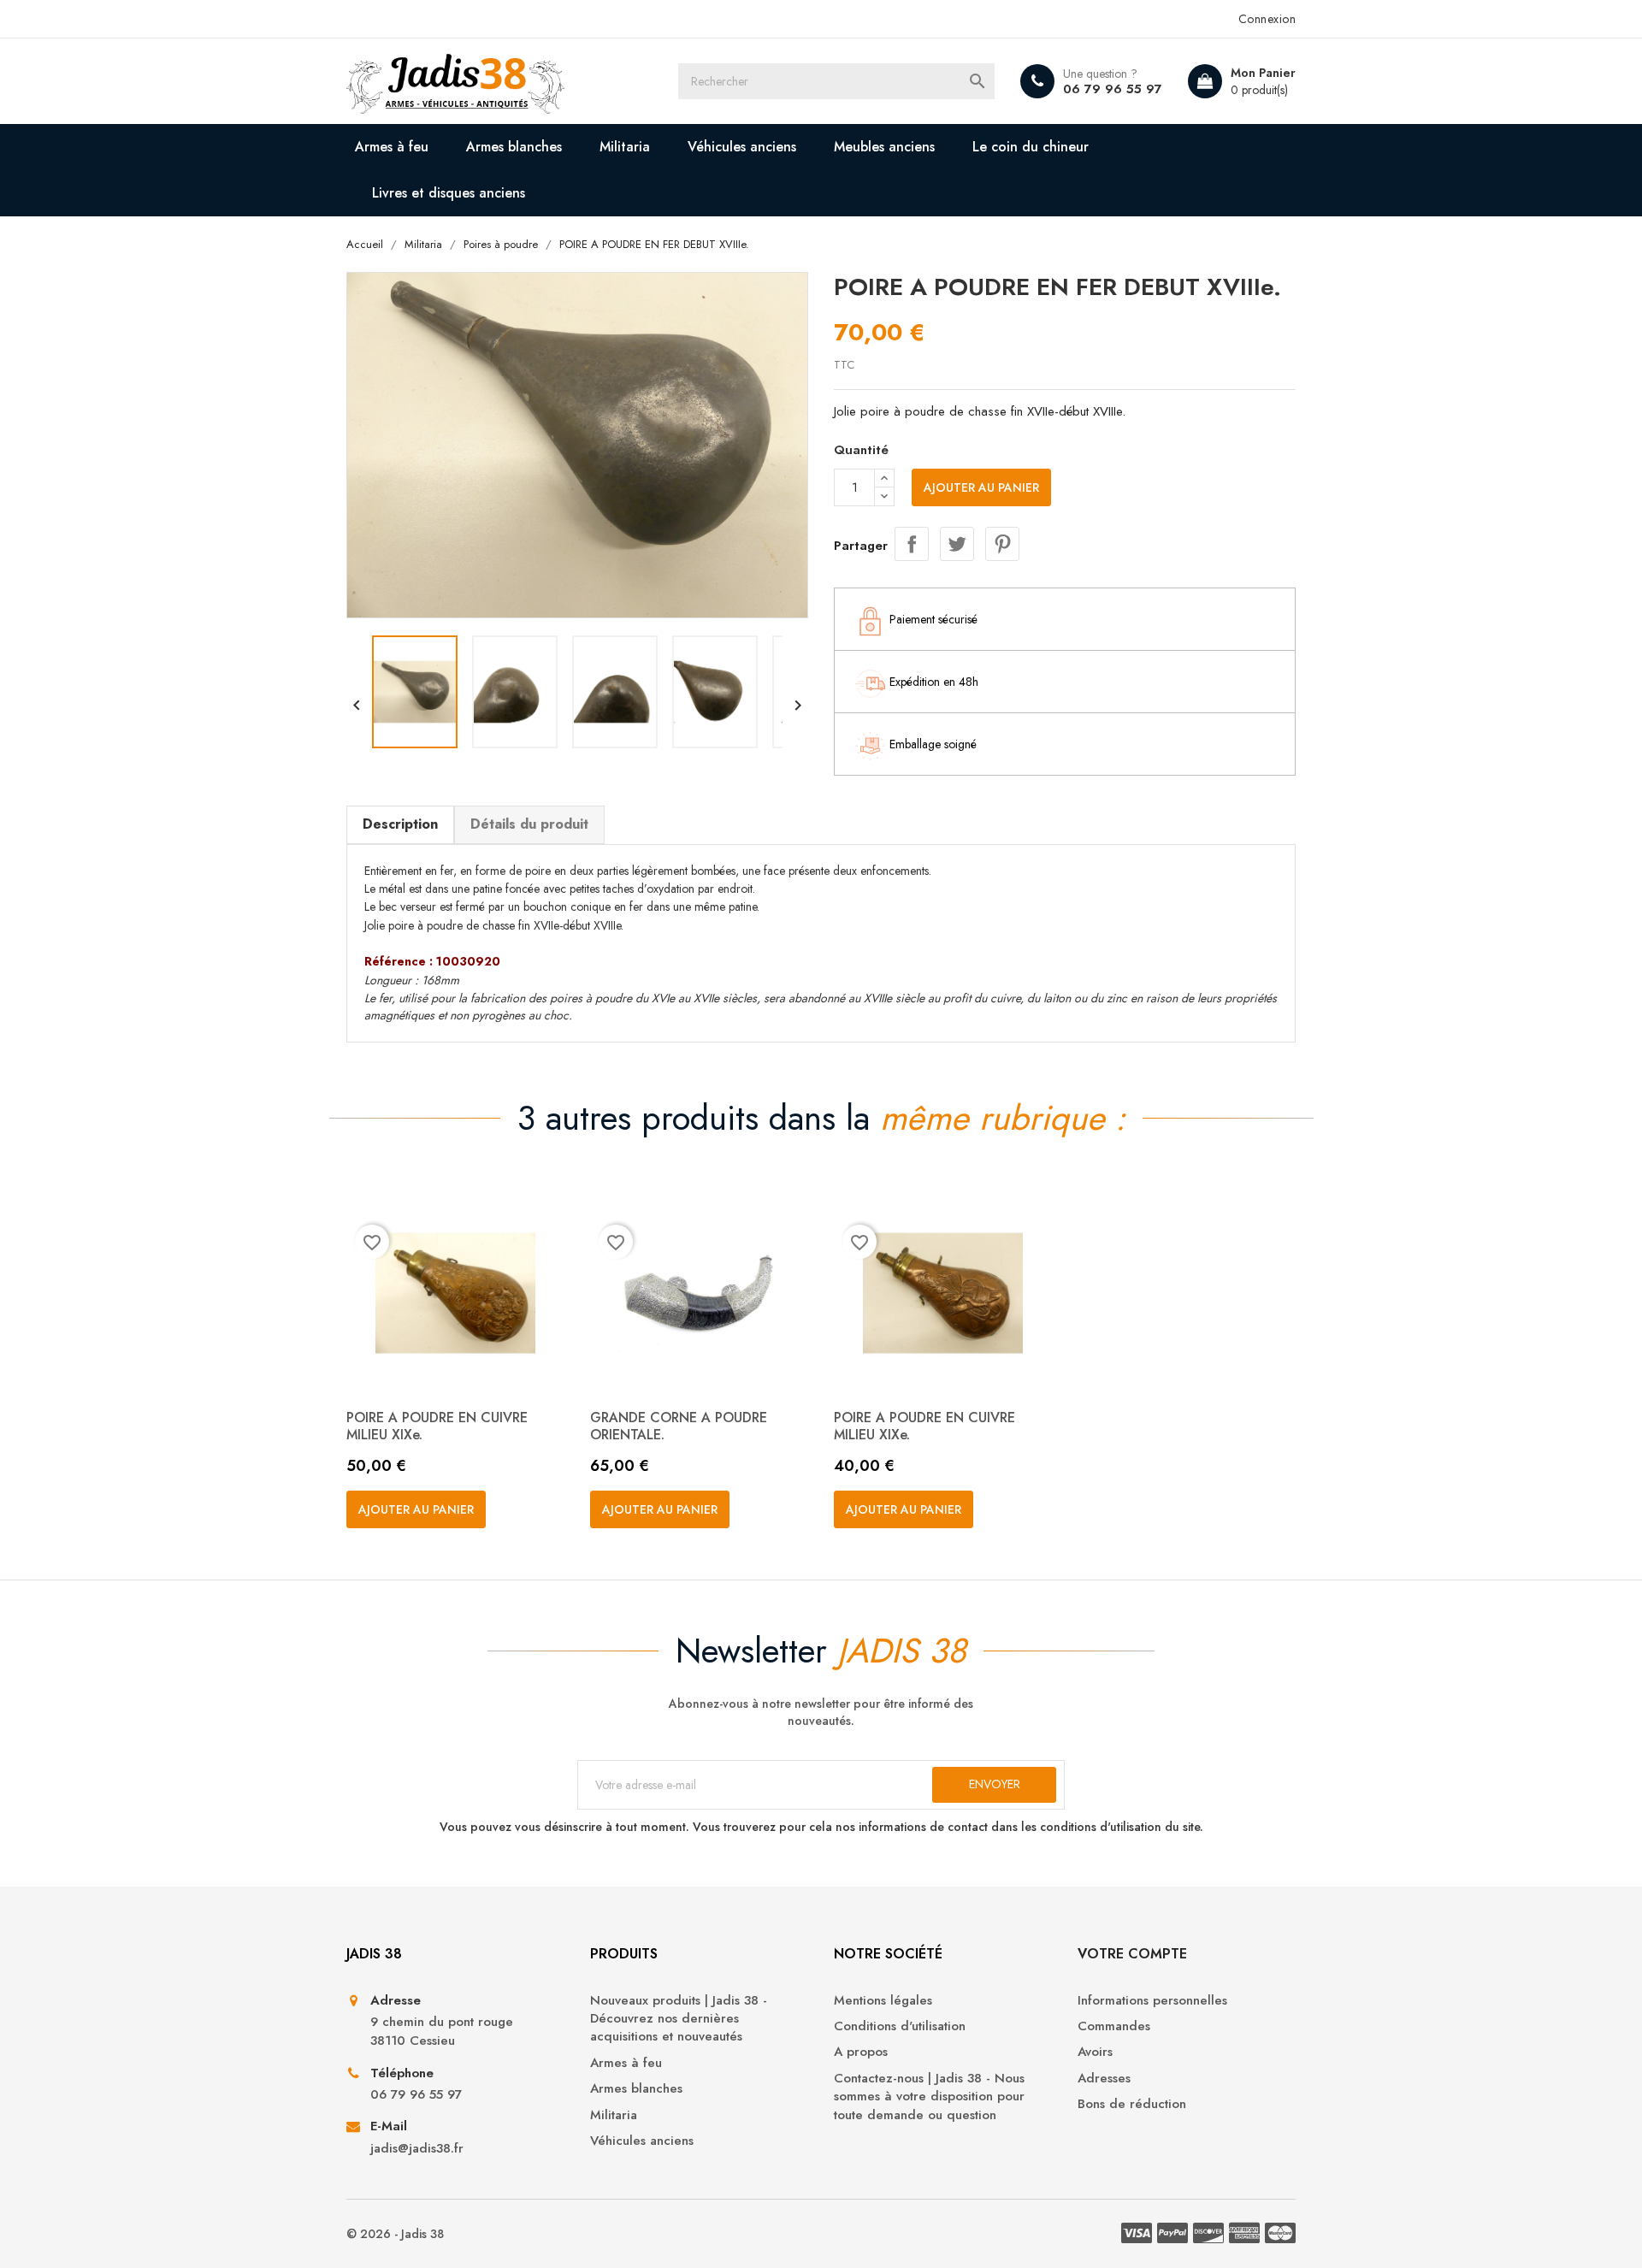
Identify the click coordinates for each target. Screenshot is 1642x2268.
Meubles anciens (884, 147)
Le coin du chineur (1031, 147)
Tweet (957, 544)
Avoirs (1095, 2052)
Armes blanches (514, 147)
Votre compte (1132, 1954)
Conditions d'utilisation (900, 2026)
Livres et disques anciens (449, 193)
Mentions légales (883, 2001)
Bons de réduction (1132, 2104)
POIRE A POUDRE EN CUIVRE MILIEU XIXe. (437, 1426)
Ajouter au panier (981, 487)
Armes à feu (392, 147)
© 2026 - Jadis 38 (395, 2234)
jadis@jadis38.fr (417, 2149)
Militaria (625, 147)
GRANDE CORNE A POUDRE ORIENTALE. (679, 1426)
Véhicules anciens (742, 147)
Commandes (1114, 2026)
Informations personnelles (1152, 2001)
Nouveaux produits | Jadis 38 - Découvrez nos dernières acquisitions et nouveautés (679, 2019)
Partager (912, 544)
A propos (861, 2052)
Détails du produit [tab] (529, 824)
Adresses (1104, 2079)
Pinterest (1002, 544)
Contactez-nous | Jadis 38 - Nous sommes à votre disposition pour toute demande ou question (929, 2097)
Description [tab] (400, 824)
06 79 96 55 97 (1113, 89)
